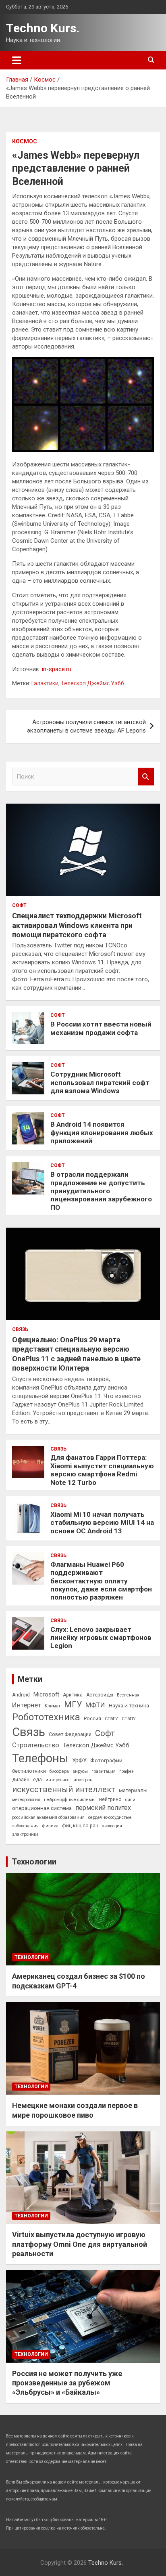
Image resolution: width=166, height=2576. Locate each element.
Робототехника (46, 1717)
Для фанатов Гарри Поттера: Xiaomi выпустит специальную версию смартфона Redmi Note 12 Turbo (102, 1470)
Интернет (27, 1705)
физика (50, 1826)
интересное (58, 1780)
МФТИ (95, 1705)
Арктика (73, 1695)
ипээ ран (83, 1780)
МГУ (73, 1705)
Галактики (45, 683)
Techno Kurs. (43, 28)
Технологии (34, 1862)
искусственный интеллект (64, 1789)
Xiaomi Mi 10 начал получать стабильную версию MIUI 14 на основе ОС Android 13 (102, 1523)
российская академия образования (48, 1817)
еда (37, 1780)
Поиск (146, 777)
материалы (133, 1790)
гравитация (104, 1771)
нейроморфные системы (70, 1800)
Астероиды (100, 1695)
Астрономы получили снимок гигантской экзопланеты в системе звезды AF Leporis (86, 726)
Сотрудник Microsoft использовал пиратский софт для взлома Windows (100, 1082)
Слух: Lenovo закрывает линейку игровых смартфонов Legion (101, 1638)
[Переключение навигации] (17, 60)
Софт (19, 905)
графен (127, 1771)
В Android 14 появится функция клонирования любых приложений (102, 1133)
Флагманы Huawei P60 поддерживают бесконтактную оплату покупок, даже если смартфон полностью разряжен (101, 1581)
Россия (92, 1719)
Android (21, 1695)
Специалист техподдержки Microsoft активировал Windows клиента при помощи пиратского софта (77, 925)
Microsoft (46, 1694)
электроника (25, 1834)
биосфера (59, 1771)
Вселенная (128, 1695)
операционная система (42, 1808)
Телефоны (40, 1758)
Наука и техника (129, 1705)
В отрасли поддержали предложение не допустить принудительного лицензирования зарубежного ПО (101, 1191)
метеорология (26, 1800)
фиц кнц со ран (80, 1826)
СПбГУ (111, 1719)
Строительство (36, 1745)
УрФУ (79, 1760)
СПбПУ (129, 1719)
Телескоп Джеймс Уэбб (92, 683)
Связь (20, 1329)
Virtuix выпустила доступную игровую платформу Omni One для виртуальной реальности (80, 2244)
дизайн (21, 1780)
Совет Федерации (70, 1734)
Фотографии (106, 1760)
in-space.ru (57, 669)
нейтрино (110, 1799)
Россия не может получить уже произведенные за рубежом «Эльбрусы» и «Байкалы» (67, 2383)
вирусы (80, 1771)
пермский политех (103, 1808)
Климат (53, 1706)
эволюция (112, 1826)
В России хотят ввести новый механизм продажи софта (101, 1028)
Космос (25, 141)
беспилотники (29, 1771)
